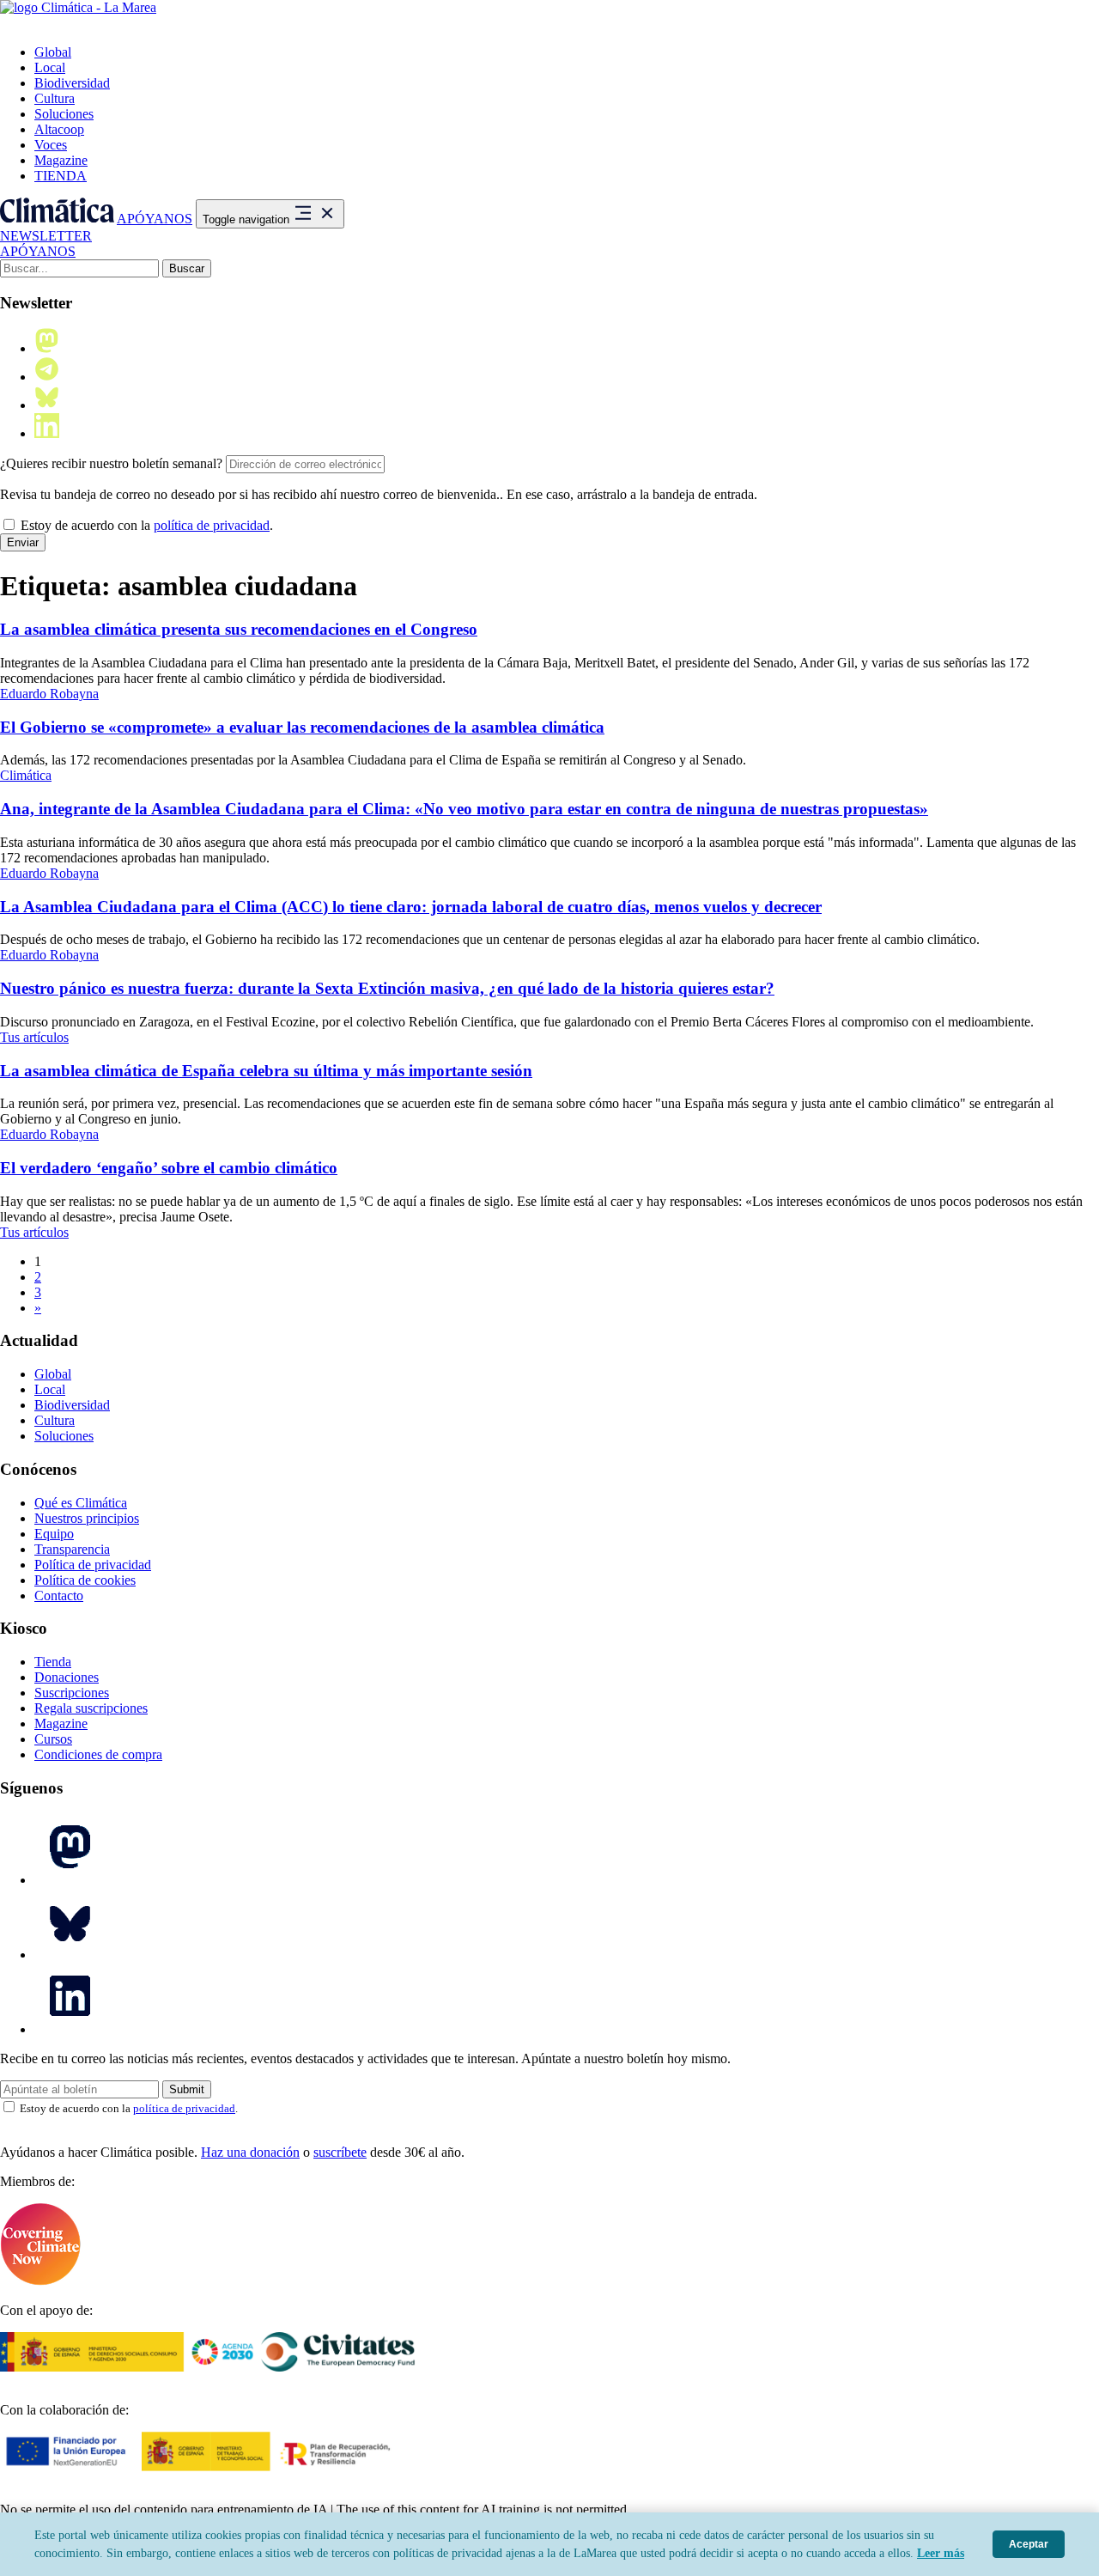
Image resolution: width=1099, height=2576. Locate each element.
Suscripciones (72, 1693)
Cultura (55, 98)
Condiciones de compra (98, 1754)
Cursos (53, 1739)
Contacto (59, 1596)
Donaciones (67, 1677)
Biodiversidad (72, 83)
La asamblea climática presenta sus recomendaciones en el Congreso (239, 629)
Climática (26, 775)
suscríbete (340, 2152)
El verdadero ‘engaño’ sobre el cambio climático (169, 1168)
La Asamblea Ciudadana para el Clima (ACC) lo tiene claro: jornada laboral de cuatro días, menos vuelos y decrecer (411, 907)
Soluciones (64, 114)
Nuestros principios (87, 1518)
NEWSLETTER (46, 236)
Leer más (941, 2553)
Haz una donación (250, 2152)
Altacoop (59, 129)
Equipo (54, 1534)
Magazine (61, 160)
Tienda (53, 1662)
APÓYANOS (155, 219)
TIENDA (61, 176)
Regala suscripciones (91, 1708)
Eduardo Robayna (49, 694)
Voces (51, 145)
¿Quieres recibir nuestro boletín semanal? (111, 463)
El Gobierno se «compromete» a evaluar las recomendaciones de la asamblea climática (302, 727)
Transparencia (72, 1549)
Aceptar (1029, 2544)
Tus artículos (34, 1037)
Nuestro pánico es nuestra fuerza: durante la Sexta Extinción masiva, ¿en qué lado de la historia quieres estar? (387, 988)
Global (53, 52)
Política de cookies (85, 1580)
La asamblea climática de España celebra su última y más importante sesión (266, 1071)
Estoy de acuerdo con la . (145, 525)
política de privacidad (212, 525)
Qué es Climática (81, 1503)
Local (50, 67)
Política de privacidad (93, 1565)
